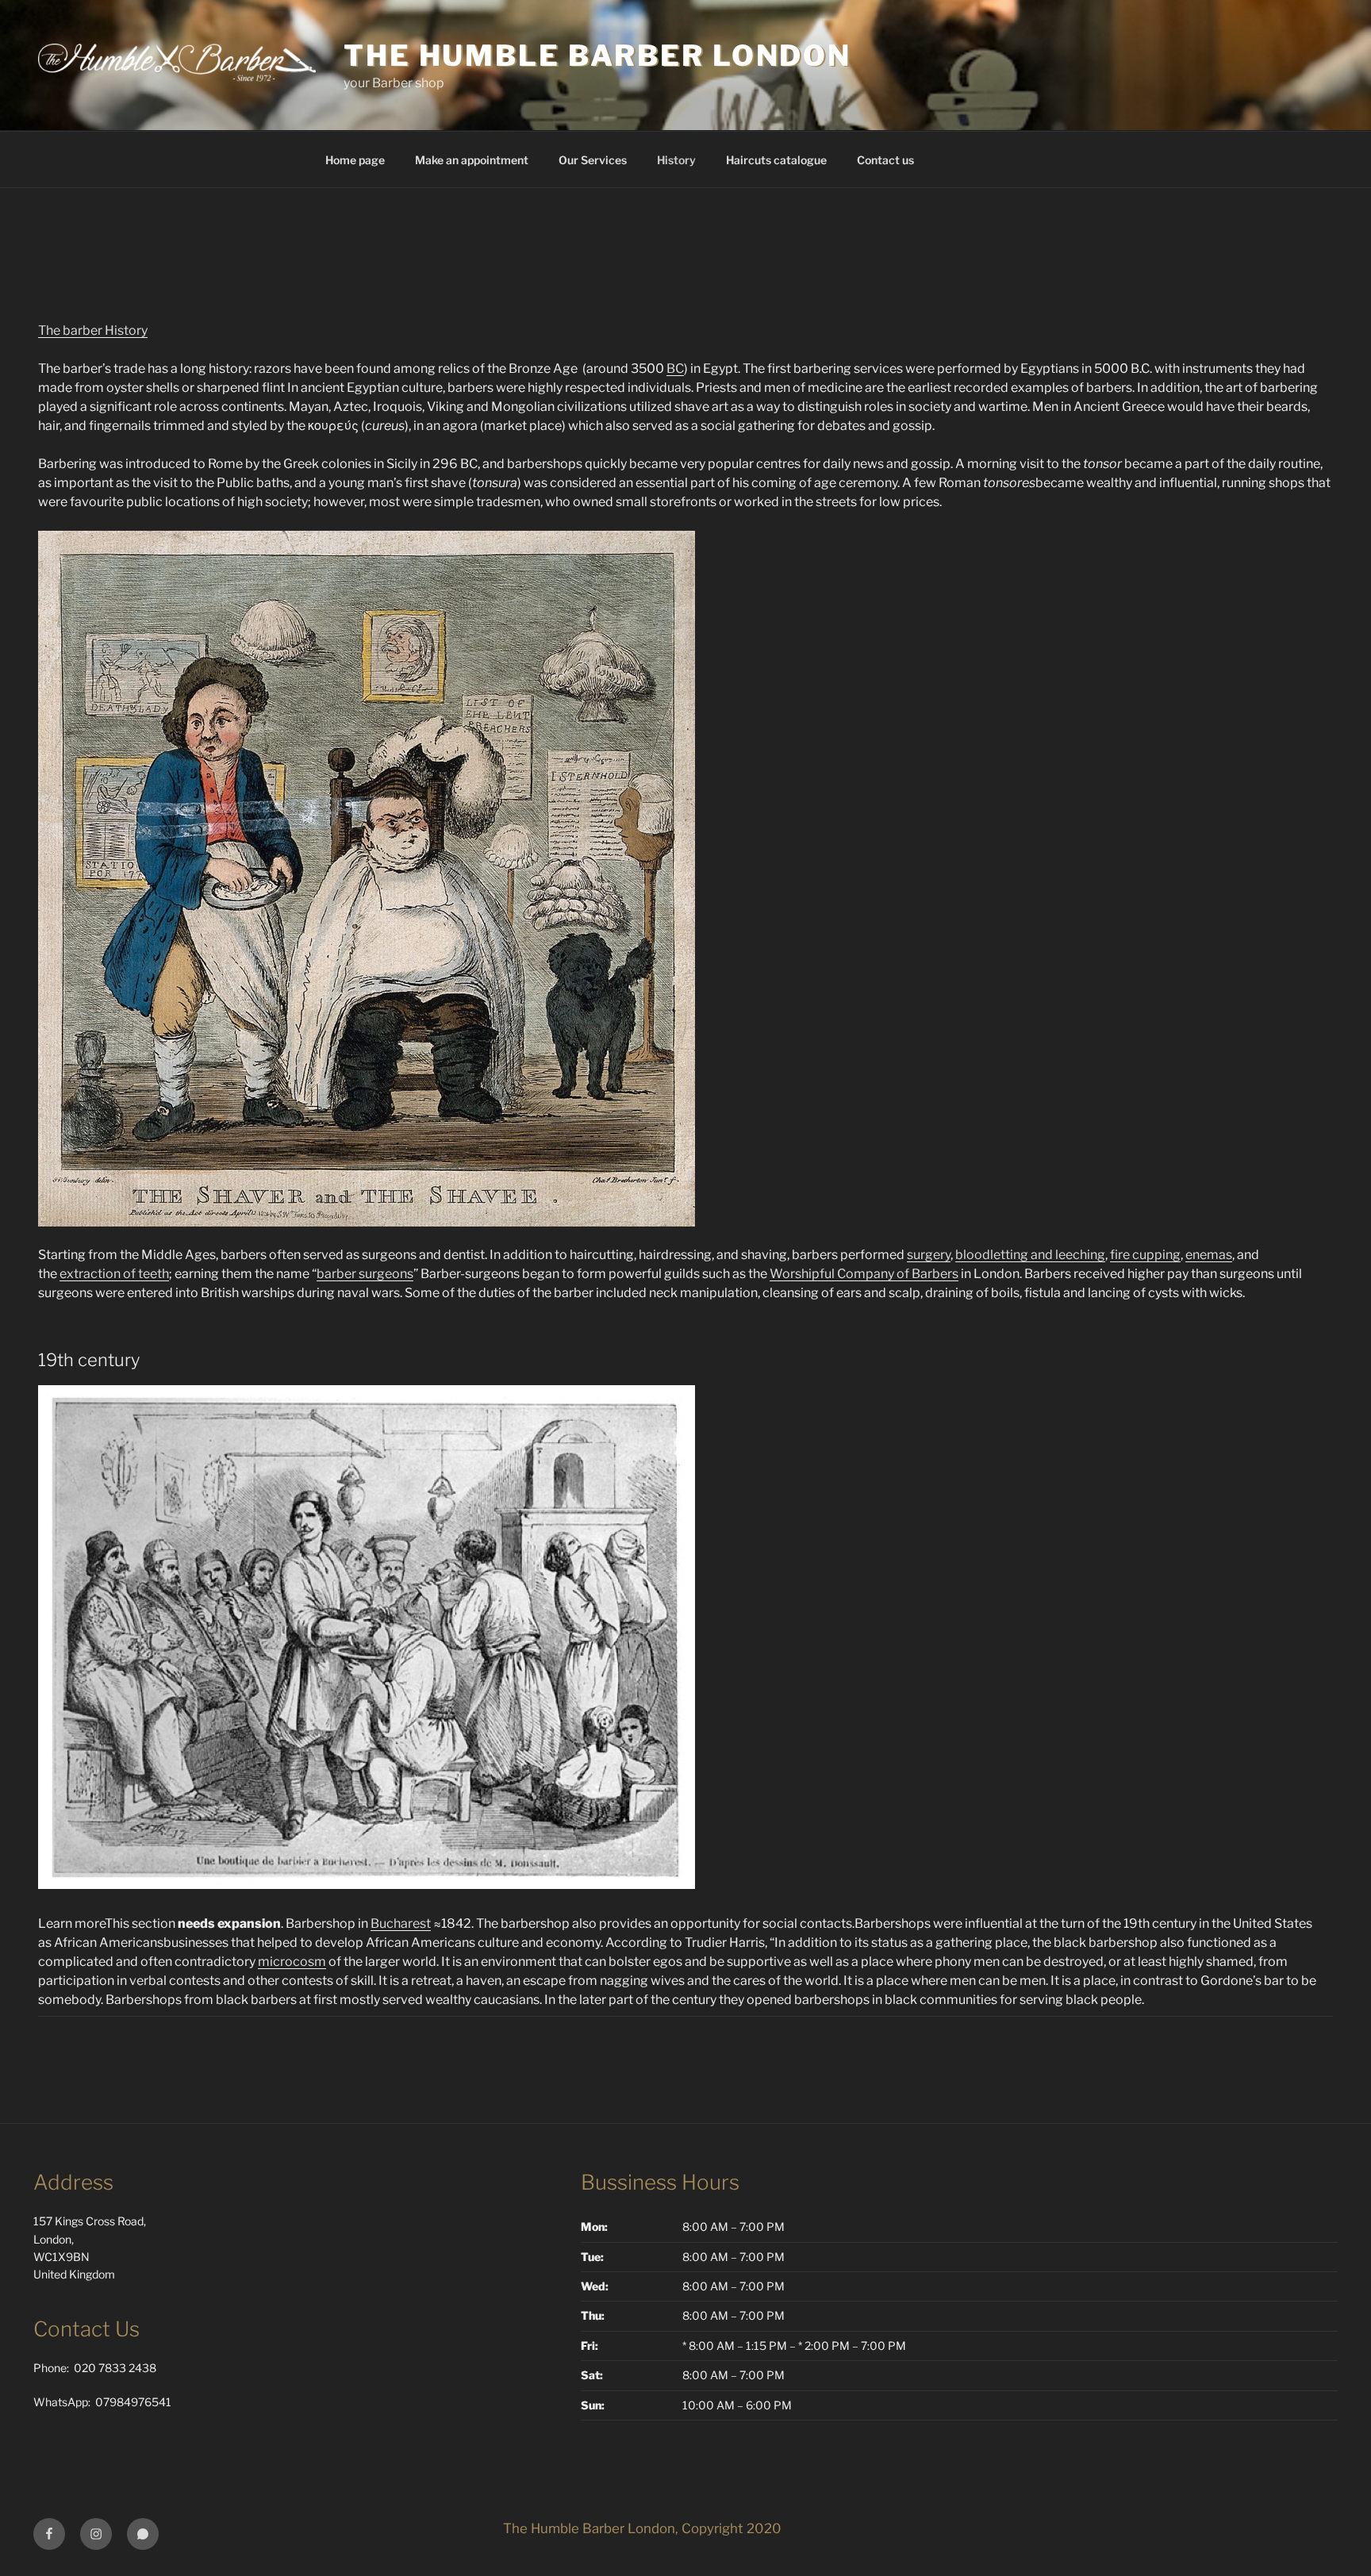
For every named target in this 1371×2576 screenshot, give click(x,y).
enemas (1209, 1255)
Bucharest (401, 1923)
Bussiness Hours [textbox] (660, 2182)
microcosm (292, 1962)
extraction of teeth (114, 1274)
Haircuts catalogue (776, 160)
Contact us (885, 160)
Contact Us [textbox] (86, 2329)
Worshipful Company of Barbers (864, 1274)
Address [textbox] (73, 2182)
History (676, 160)
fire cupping (1145, 1255)
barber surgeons (365, 1274)
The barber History (93, 330)
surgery (929, 1255)
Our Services (593, 160)
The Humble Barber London (597, 56)
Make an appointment (472, 160)
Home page (355, 160)
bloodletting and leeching (1030, 1255)
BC (675, 369)
